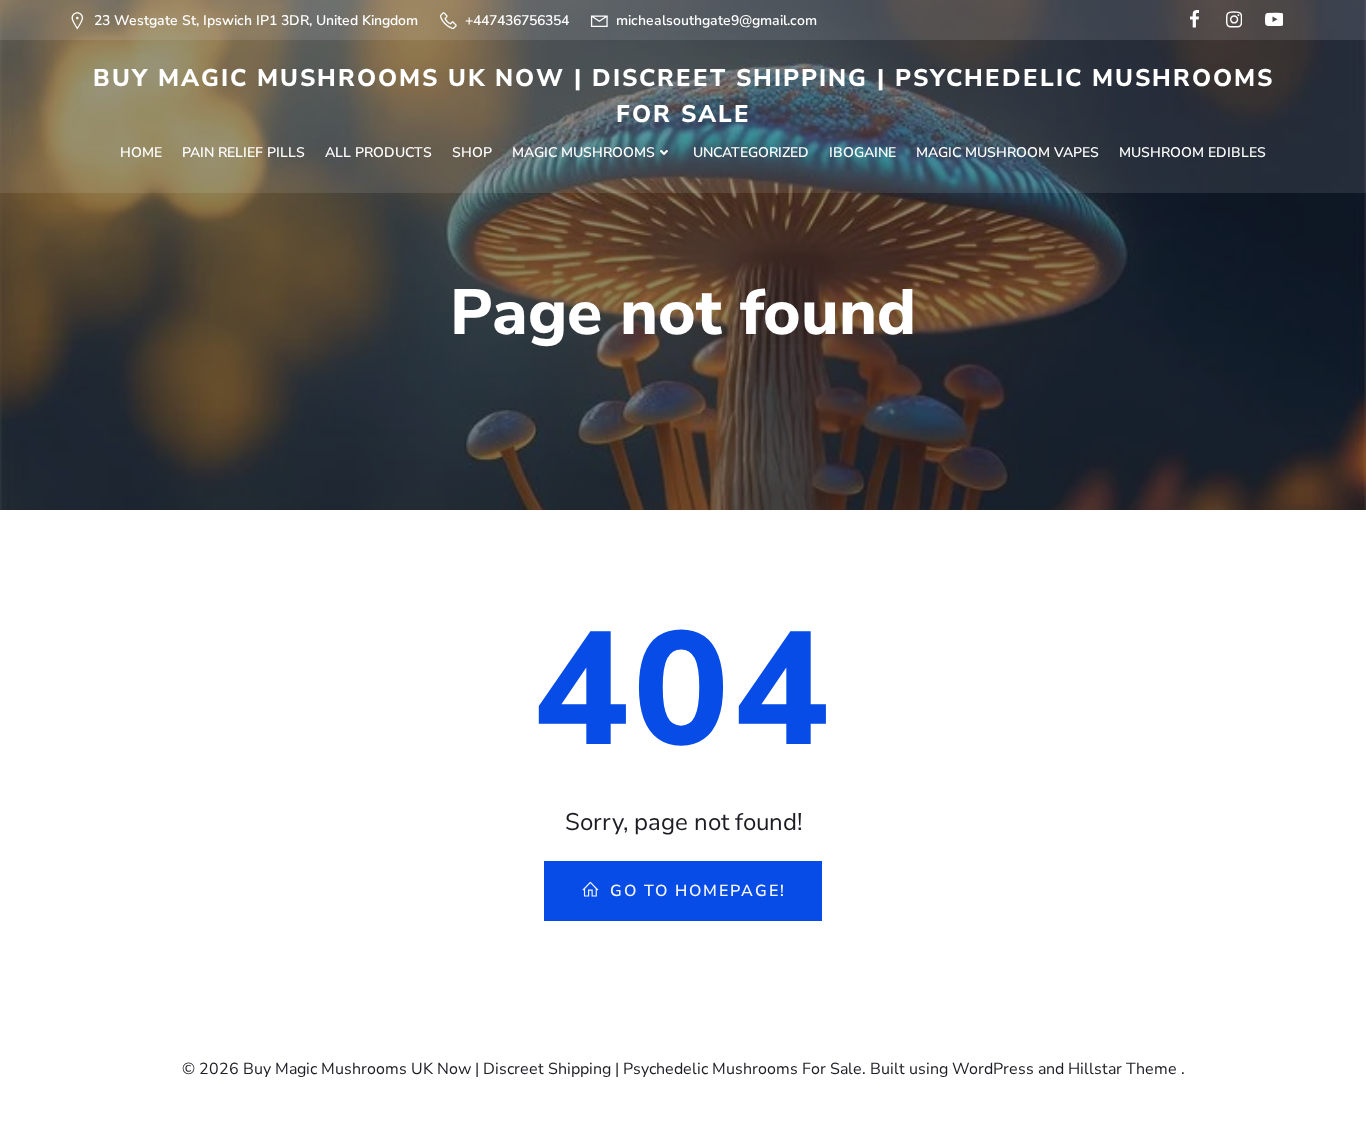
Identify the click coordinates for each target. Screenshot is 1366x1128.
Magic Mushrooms (583, 152)
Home (141, 152)
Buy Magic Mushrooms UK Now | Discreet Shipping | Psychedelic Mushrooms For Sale (683, 96)
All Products (378, 152)
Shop (472, 152)
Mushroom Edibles (1192, 152)
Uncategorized (751, 152)
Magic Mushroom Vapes (1007, 152)
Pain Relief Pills (243, 152)
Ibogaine (862, 152)
